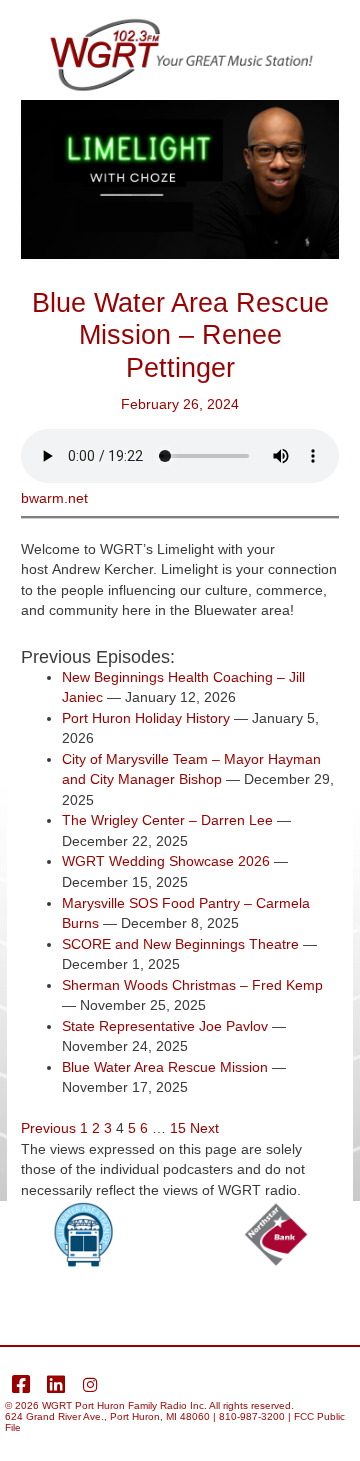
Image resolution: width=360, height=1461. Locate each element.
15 (178, 1128)
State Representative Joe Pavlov (165, 1026)
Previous (48, 1128)
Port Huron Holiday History (146, 718)
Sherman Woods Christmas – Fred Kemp (192, 985)
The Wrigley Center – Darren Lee (167, 820)
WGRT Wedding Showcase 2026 (166, 861)
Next (204, 1128)
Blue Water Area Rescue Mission (165, 1067)
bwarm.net (54, 498)
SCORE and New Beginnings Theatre (180, 944)
